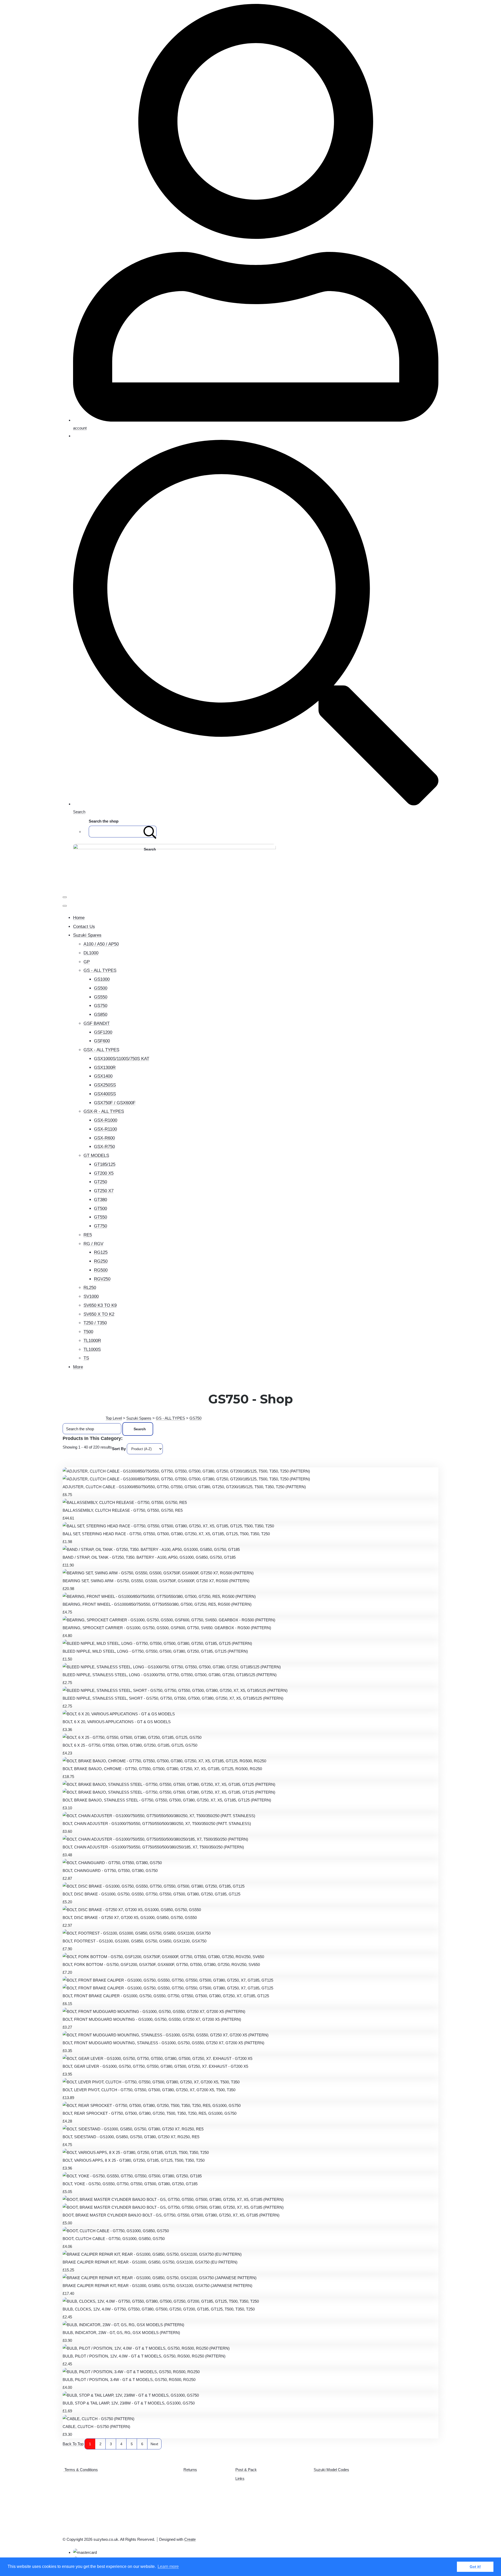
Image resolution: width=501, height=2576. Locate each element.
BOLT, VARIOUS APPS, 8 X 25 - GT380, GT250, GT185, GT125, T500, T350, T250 (134, 2160)
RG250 (101, 1261)
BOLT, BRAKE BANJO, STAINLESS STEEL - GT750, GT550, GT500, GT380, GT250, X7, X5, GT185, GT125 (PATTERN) (167, 1800)
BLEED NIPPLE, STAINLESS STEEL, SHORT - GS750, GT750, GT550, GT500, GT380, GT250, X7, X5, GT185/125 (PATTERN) (173, 1698)
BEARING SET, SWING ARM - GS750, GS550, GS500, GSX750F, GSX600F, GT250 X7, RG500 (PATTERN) (156, 1581)
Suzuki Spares (87, 935)
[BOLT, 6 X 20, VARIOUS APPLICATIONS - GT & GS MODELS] (119, 1714)
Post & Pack (246, 2470)
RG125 (101, 1252)
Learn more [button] (168, 2566)
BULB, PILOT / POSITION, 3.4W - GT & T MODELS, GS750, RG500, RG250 (129, 2380)
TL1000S (92, 1349)
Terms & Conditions (81, 2470)
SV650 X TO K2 (99, 1314)
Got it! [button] (475, 2567)
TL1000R (92, 1341)
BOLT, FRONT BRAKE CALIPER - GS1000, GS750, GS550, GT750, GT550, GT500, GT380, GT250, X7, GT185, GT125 (166, 1996)
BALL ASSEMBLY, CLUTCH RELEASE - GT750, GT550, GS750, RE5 (123, 1510)
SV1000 (91, 1296)
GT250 (100, 1182)
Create (190, 2539)
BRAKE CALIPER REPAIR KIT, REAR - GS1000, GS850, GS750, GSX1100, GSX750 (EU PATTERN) (150, 2262)
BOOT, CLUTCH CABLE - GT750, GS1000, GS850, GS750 (114, 2239)
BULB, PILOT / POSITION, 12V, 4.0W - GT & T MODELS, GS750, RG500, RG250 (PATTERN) (144, 2356)
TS (86, 1358)
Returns (190, 2470)
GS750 (101, 1006)
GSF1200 (103, 1032)
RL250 (90, 1288)
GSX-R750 (104, 1147)
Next (154, 2444)
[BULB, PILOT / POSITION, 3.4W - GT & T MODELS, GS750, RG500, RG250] (131, 2372)
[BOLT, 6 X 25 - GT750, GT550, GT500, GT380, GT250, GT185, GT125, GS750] (132, 1737)
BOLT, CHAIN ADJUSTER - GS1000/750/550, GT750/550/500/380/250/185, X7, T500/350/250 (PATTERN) (153, 1847)
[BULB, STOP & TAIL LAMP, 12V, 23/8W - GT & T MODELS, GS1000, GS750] (131, 2395)
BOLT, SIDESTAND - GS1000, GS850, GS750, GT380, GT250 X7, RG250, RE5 (131, 2137)
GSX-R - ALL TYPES (104, 1111)
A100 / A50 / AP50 (101, 944)
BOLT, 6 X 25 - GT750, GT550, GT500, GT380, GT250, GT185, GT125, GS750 (130, 1745)
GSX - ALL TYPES (101, 1050)
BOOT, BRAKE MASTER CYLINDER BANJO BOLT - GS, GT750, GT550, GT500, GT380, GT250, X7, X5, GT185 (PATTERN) (171, 2215)
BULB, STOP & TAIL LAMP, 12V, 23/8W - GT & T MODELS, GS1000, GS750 (129, 2403)
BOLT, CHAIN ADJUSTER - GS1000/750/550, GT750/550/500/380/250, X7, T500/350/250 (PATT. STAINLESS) (157, 1824)
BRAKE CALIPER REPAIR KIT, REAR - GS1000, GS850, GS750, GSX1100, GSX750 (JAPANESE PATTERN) (157, 2286)
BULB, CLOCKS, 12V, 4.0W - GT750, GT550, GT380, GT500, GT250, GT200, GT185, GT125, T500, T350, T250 (159, 2309)
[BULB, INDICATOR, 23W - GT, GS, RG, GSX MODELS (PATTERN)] (123, 2325)
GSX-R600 (104, 1138)
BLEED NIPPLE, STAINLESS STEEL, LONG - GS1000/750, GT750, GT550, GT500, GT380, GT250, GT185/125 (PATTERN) (170, 1675)
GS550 (101, 997)
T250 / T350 (95, 1323)
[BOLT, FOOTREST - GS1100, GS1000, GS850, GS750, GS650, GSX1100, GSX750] (137, 1933)
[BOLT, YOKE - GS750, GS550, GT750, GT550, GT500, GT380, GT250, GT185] (132, 2176)
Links (240, 2478)
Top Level (114, 1418)
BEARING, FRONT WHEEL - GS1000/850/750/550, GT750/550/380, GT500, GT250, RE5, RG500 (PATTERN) (157, 1604)
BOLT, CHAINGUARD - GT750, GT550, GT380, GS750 (110, 1871)
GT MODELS (96, 1156)
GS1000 (102, 979)
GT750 (100, 1226)
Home (79, 918)
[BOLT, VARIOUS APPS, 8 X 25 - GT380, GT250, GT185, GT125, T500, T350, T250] (136, 2152)
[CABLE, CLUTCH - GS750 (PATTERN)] (99, 2419)
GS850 (101, 1015)
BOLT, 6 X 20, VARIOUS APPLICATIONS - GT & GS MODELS (117, 1722)
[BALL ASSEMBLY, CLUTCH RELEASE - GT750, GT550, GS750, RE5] (125, 1502)
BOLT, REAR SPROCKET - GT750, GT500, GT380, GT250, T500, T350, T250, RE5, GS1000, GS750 (150, 2113)
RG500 (101, 1270)
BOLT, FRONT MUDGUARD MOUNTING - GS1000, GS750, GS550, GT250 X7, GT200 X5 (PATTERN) (152, 2019)
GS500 (101, 988)
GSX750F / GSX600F (115, 1103)
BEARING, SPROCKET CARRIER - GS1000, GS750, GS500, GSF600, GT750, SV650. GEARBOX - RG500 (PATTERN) (167, 1628)
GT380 (100, 1200)
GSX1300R (105, 1068)
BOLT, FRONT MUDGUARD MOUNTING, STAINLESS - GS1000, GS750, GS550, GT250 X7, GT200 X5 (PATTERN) (163, 2043)
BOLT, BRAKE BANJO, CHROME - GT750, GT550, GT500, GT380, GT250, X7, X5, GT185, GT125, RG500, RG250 (162, 1769)
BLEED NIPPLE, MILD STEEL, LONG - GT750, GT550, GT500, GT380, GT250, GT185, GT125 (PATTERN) (155, 1651)
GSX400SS (105, 1094)
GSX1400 (103, 1076)
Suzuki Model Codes (331, 2470)
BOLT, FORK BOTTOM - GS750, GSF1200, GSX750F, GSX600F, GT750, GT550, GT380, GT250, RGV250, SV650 (161, 1965)
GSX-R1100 (105, 1129)
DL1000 (91, 953)
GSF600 (102, 1041)
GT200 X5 (104, 1173)
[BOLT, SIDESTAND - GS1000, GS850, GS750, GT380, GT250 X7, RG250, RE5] (133, 2129)
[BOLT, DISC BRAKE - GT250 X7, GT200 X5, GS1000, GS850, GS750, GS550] (132, 1910)
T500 (88, 1332)
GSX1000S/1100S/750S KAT (122, 1059)
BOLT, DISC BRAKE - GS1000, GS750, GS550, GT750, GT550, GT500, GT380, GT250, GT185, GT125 (151, 1894)
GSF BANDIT (97, 1023)
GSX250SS (105, 1085)
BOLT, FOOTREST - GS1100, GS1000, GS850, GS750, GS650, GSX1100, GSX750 (135, 1941)
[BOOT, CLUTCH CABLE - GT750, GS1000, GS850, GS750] (116, 2231)
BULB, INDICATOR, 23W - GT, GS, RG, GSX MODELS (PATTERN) (121, 2333)
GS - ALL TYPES (100, 970)
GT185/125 (105, 1164)
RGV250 (102, 1279)
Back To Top (73, 2444)
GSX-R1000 (106, 1120)
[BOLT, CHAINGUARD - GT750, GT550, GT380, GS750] (112, 1863)
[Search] (150, 832)
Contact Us (84, 927)
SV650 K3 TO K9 (100, 1305)
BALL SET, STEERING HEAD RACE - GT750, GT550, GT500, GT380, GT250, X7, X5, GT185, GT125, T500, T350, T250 (166, 1534)
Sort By (119, 1449)
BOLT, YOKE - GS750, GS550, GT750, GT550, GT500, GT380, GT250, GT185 (130, 2184)
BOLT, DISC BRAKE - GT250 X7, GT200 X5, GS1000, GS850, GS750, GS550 (130, 1918)
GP (87, 962)
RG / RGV (93, 1244)
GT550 (100, 1217)
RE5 (88, 1235)
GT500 (100, 1209)
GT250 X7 (104, 1191)
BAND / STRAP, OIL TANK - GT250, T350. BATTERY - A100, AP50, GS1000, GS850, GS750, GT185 (149, 1557)
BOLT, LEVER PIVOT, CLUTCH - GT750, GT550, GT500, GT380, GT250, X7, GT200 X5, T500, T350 (149, 2090)
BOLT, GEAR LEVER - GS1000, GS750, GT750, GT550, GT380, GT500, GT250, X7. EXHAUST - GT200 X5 (155, 2066)
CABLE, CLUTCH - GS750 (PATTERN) (96, 2427)
